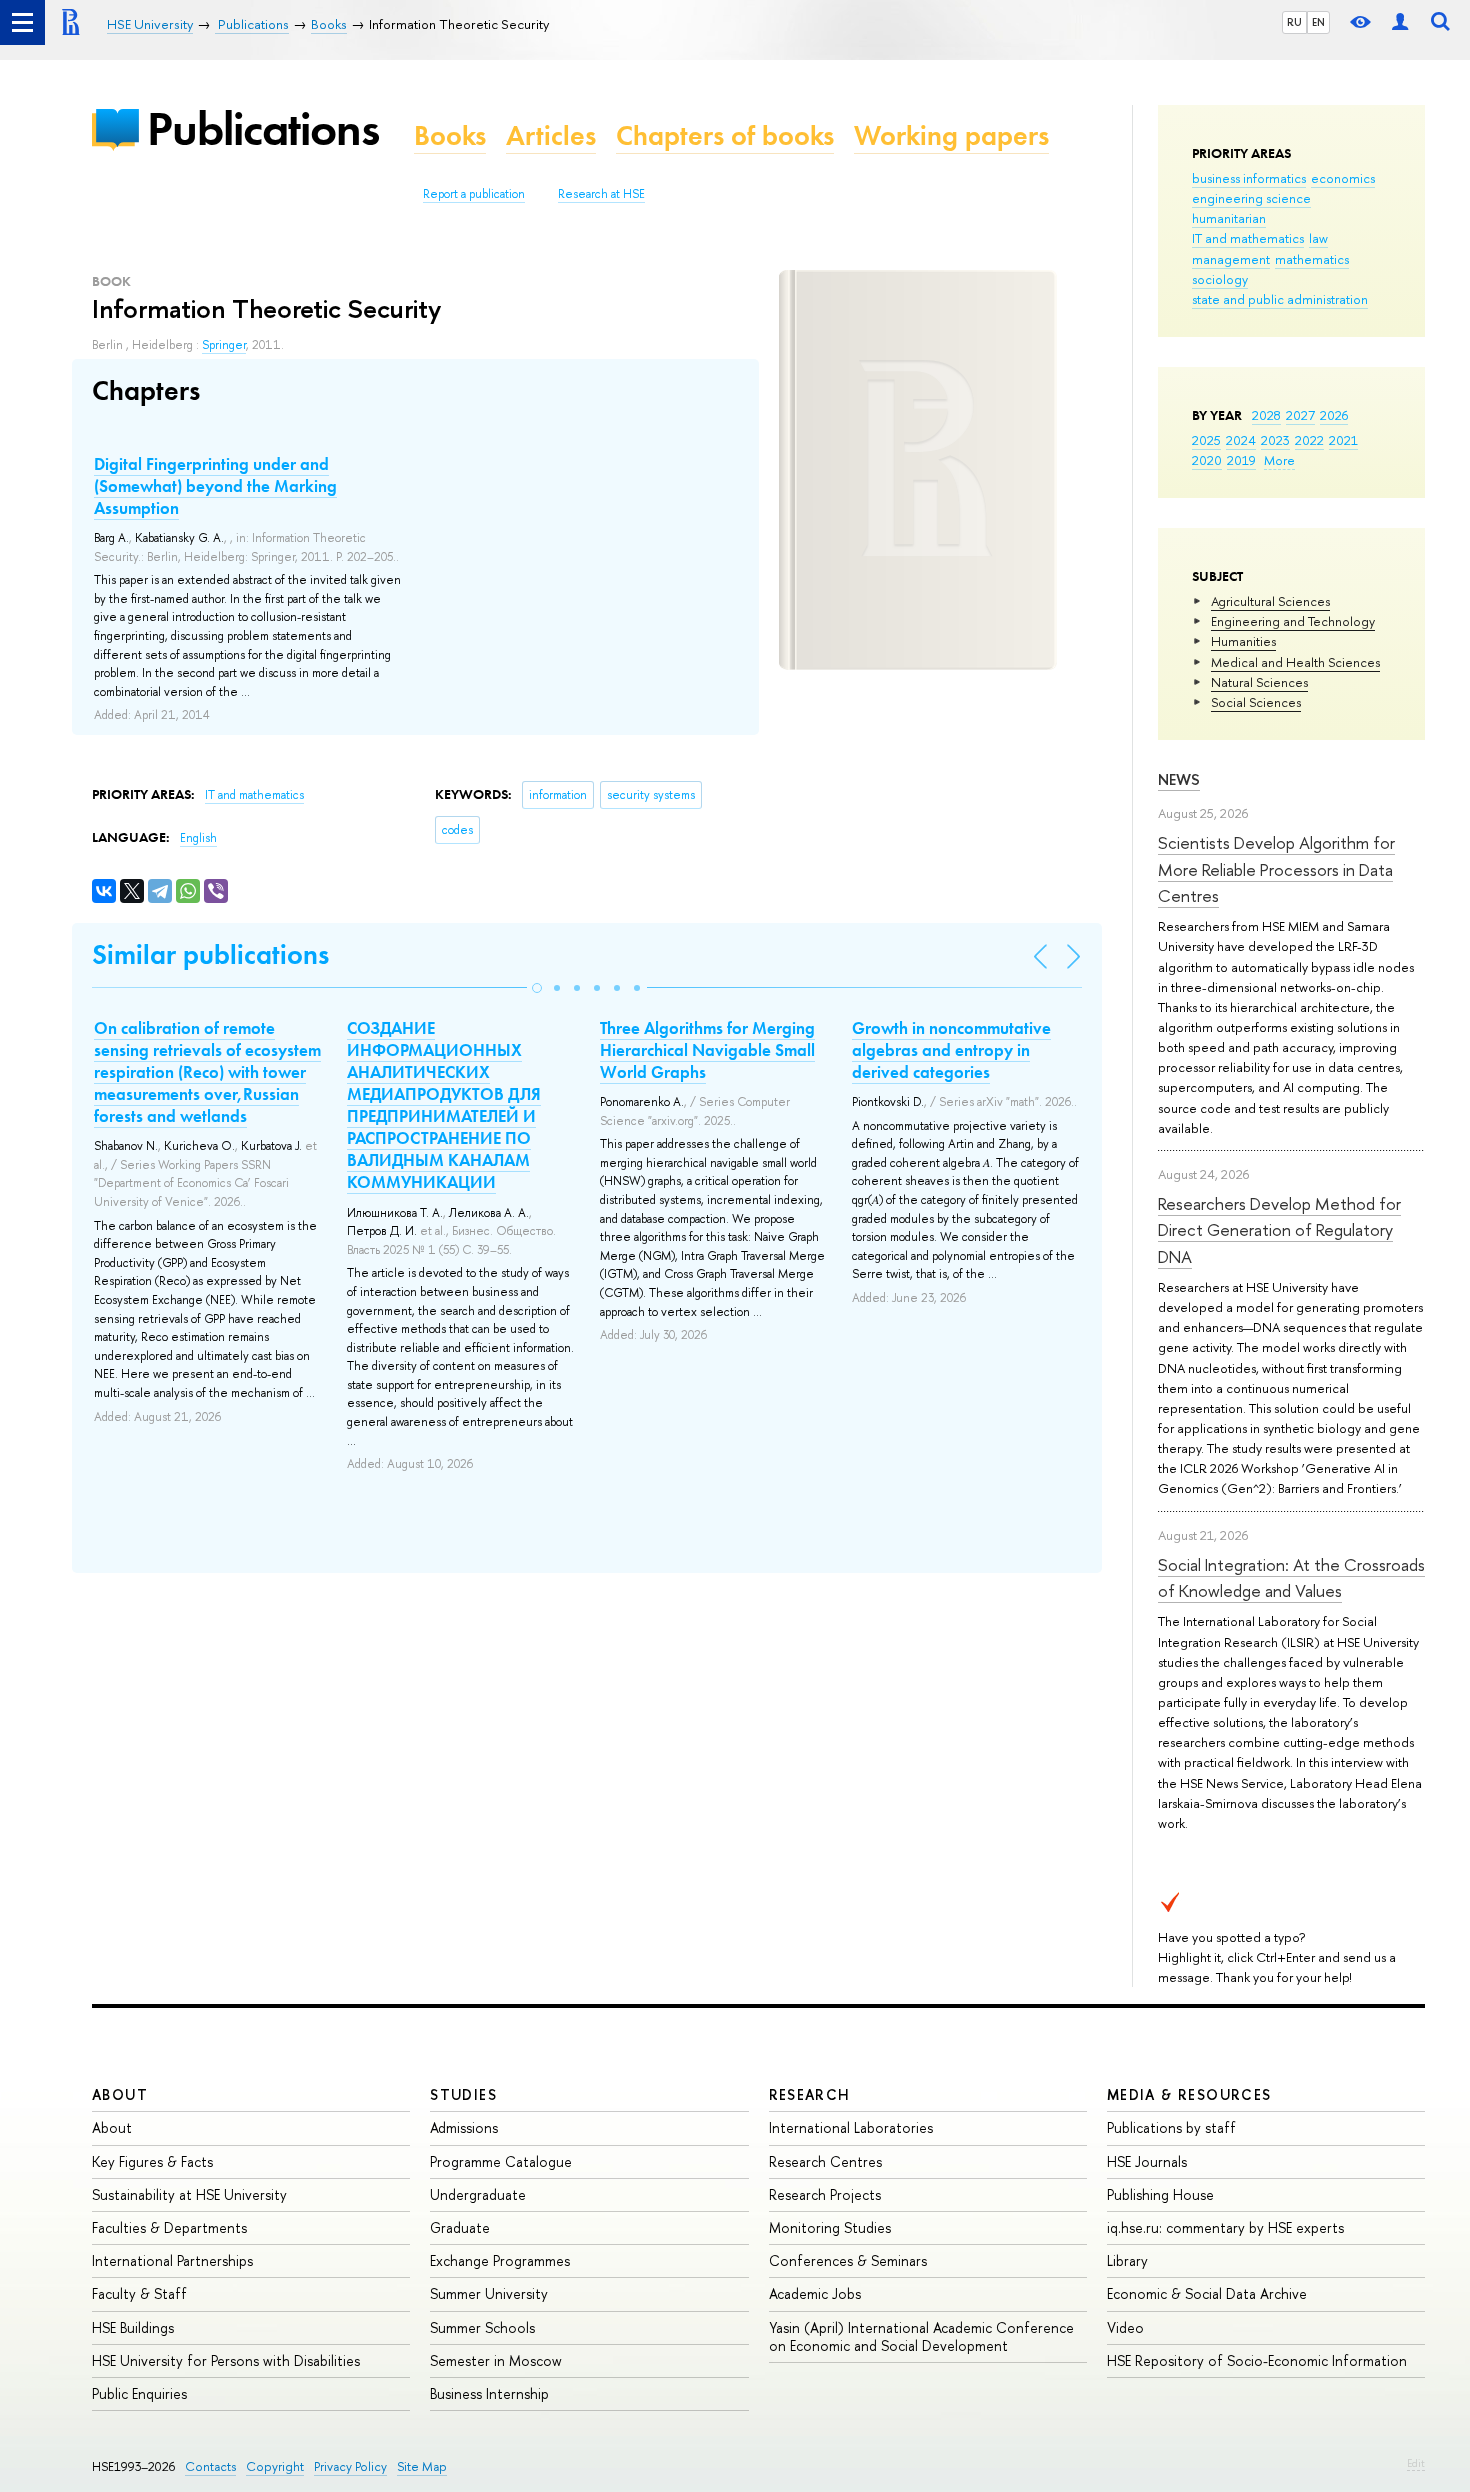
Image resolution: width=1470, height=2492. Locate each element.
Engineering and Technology (1293, 621)
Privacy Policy (350, 2466)
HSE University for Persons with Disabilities (226, 2360)
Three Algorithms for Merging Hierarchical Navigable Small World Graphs (707, 1050)
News (1179, 779)
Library (1127, 2260)
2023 (1275, 440)
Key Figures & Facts (152, 2161)
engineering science (1251, 198)
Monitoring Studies (830, 2227)
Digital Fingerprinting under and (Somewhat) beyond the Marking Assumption (215, 486)
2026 (1334, 415)
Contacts (210, 2466)
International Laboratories (851, 2127)
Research (810, 2094)
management (1231, 259)
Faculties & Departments (169, 2227)
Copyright (275, 2466)
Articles (551, 135)
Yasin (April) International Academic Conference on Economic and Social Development (921, 2336)
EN (1318, 22)
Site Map (422, 2466)
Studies (463, 2094)
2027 (1300, 415)
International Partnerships (172, 2260)
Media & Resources (1189, 2094)
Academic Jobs (815, 2293)
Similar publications (210, 954)
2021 (1343, 440)
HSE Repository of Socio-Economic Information (1257, 2360)
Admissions (464, 2127)
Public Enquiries (139, 2393)
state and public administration (1280, 299)
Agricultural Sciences (1270, 601)
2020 (1207, 460)
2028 (1266, 415)
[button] (537, 988)
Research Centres (825, 2161)
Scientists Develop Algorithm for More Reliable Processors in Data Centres (1276, 869)
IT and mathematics (1248, 238)
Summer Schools (482, 2327)
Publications (263, 128)
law (1318, 238)
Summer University (489, 2293)
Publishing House (1160, 2194)
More (1279, 460)
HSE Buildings (133, 2327)
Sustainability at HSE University (189, 2194)
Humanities (1243, 641)
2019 (1241, 460)
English (198, 838)
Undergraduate (478, 2194)
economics (1343, 178)
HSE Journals (1147, 2161)
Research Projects (825, 2194)
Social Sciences (1256, 702)
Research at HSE (601, 194)
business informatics (1249, 178)
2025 (1206, 440)
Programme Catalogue (501, 2161)
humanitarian (1229, 218)
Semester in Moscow (496, 2360)
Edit (1416, 2463)
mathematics (1312, 259)
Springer (224, 345)
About (120, 2094)
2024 (1241, 440)
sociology (1220, 279)
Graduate (460, 2227)
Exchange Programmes (500, 2260)
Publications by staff (1171, 2127)
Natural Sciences (1259, 682)
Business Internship (489, 2393)
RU (1294, 22)
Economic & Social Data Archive (1207, 2293)
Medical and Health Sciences (1295, 662)
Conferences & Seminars (848, 2260)
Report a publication (474, 194)
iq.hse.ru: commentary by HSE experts (1225, 2227)
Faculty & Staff (139, 2293)
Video (1125, 2327)
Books (450, 135)
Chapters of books (725, 135)
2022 (1309, 440)
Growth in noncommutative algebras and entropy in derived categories (951, 1050)
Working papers (951, 135)
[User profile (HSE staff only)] (1400, 22)
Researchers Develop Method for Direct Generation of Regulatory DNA (1279, 1230)
